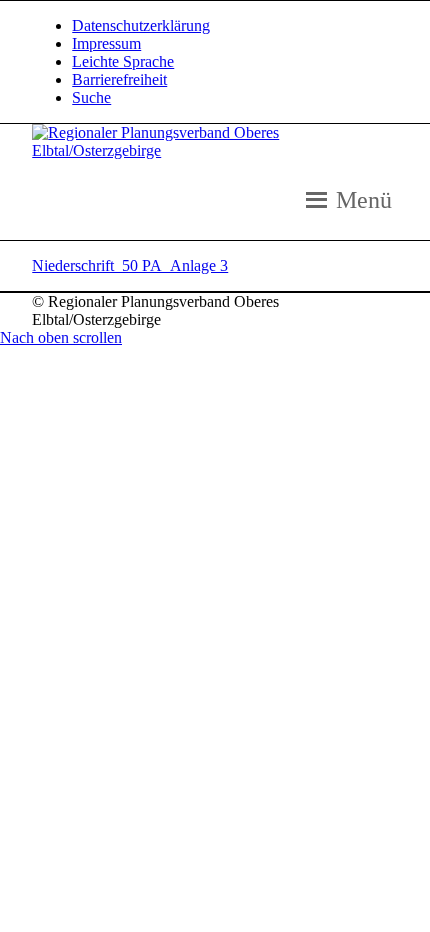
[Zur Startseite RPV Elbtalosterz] (215, 150)
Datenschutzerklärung (141, 25)
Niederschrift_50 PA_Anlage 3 (130, 265)
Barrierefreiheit (119, 79)
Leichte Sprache (123, 61)
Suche (91, 97)
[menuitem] (235, 26)
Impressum (106, 43)
